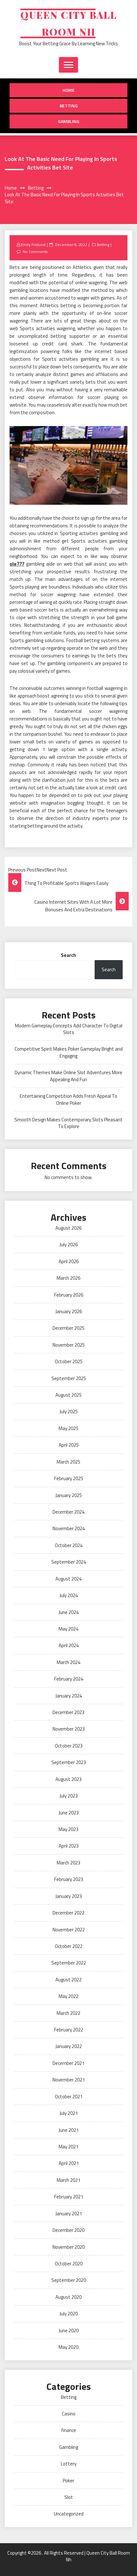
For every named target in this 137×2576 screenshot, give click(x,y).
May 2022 (68, 1996)
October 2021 (69, 2097)
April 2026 (69, 1261)
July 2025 (69, 1411)
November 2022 (69, 1930)
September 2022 (69, 1963)
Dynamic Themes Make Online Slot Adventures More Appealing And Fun (68, 1076)
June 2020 (69, 2330)
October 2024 (69, 1545)
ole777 (17, 564)
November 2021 (69, 2080)
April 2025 (69, 1445)
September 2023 (69, 1762)
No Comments (35, 252)
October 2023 (69, 1746)
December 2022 (68, 1913)
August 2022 (68, 1980)
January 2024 (69, 1696)
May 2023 (68, 1829)
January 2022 (69, 2046)
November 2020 (69, 2247)
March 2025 (68, 1462)
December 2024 (68, 1512)
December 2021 (68, 2063)
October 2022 (69, 1946)
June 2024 (69, 1612)
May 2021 (68, 2147)
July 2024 (69, 1595)
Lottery (69, 2464)
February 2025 (69, 1478)
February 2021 (69, 2197)
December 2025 (68, 1328)
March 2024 (68, 1662)
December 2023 (68, 1712)
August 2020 (68, 2297)
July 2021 (69, 2113)
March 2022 (68, 2013)
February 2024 (69, 1679)
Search (68, 955)
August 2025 (68, 1395)
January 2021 (69, 2214)
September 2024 (69, 1562)
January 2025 (69, 1495)
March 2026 (68, 1278)
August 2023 (68, 1779)
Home (68, 90)
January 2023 (69, 1896)
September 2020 (69, 2280)
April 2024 (69, 1645)
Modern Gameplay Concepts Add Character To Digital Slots (69, 1029)
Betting (69, 106)
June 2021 (69, 2130)
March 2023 (68, 1863)
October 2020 (69, 2264)
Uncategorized (69, 2514)
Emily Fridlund (33, 245)
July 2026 (69, 1245)
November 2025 (69, 1345)
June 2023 (69, 1813)
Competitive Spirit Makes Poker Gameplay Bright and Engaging (69, 1052)
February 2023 (69, 1879)
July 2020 (69, 2314)
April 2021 (69, 2163)
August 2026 (68, 1228)
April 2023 (69, 1846)
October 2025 (69, 1361)
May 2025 (68, 1428)
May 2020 (68, 2347)
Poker (68, 2481)
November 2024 (69, 1528)
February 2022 (69, 2030)
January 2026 (69, 1311)
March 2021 (68, 2180)
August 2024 (68, 1579)
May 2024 (68, 1629)
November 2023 (69, 1729)
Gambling (69, 121)
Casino (69, 2414)
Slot (69, 2497)
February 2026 (69, 1295)
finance (69, 2430)
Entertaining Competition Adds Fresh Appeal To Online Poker (68, 1099)
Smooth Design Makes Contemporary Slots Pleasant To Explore (68, 1123)
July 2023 (69, 1796)
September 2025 (69, 1378)
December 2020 (68, 2230)
